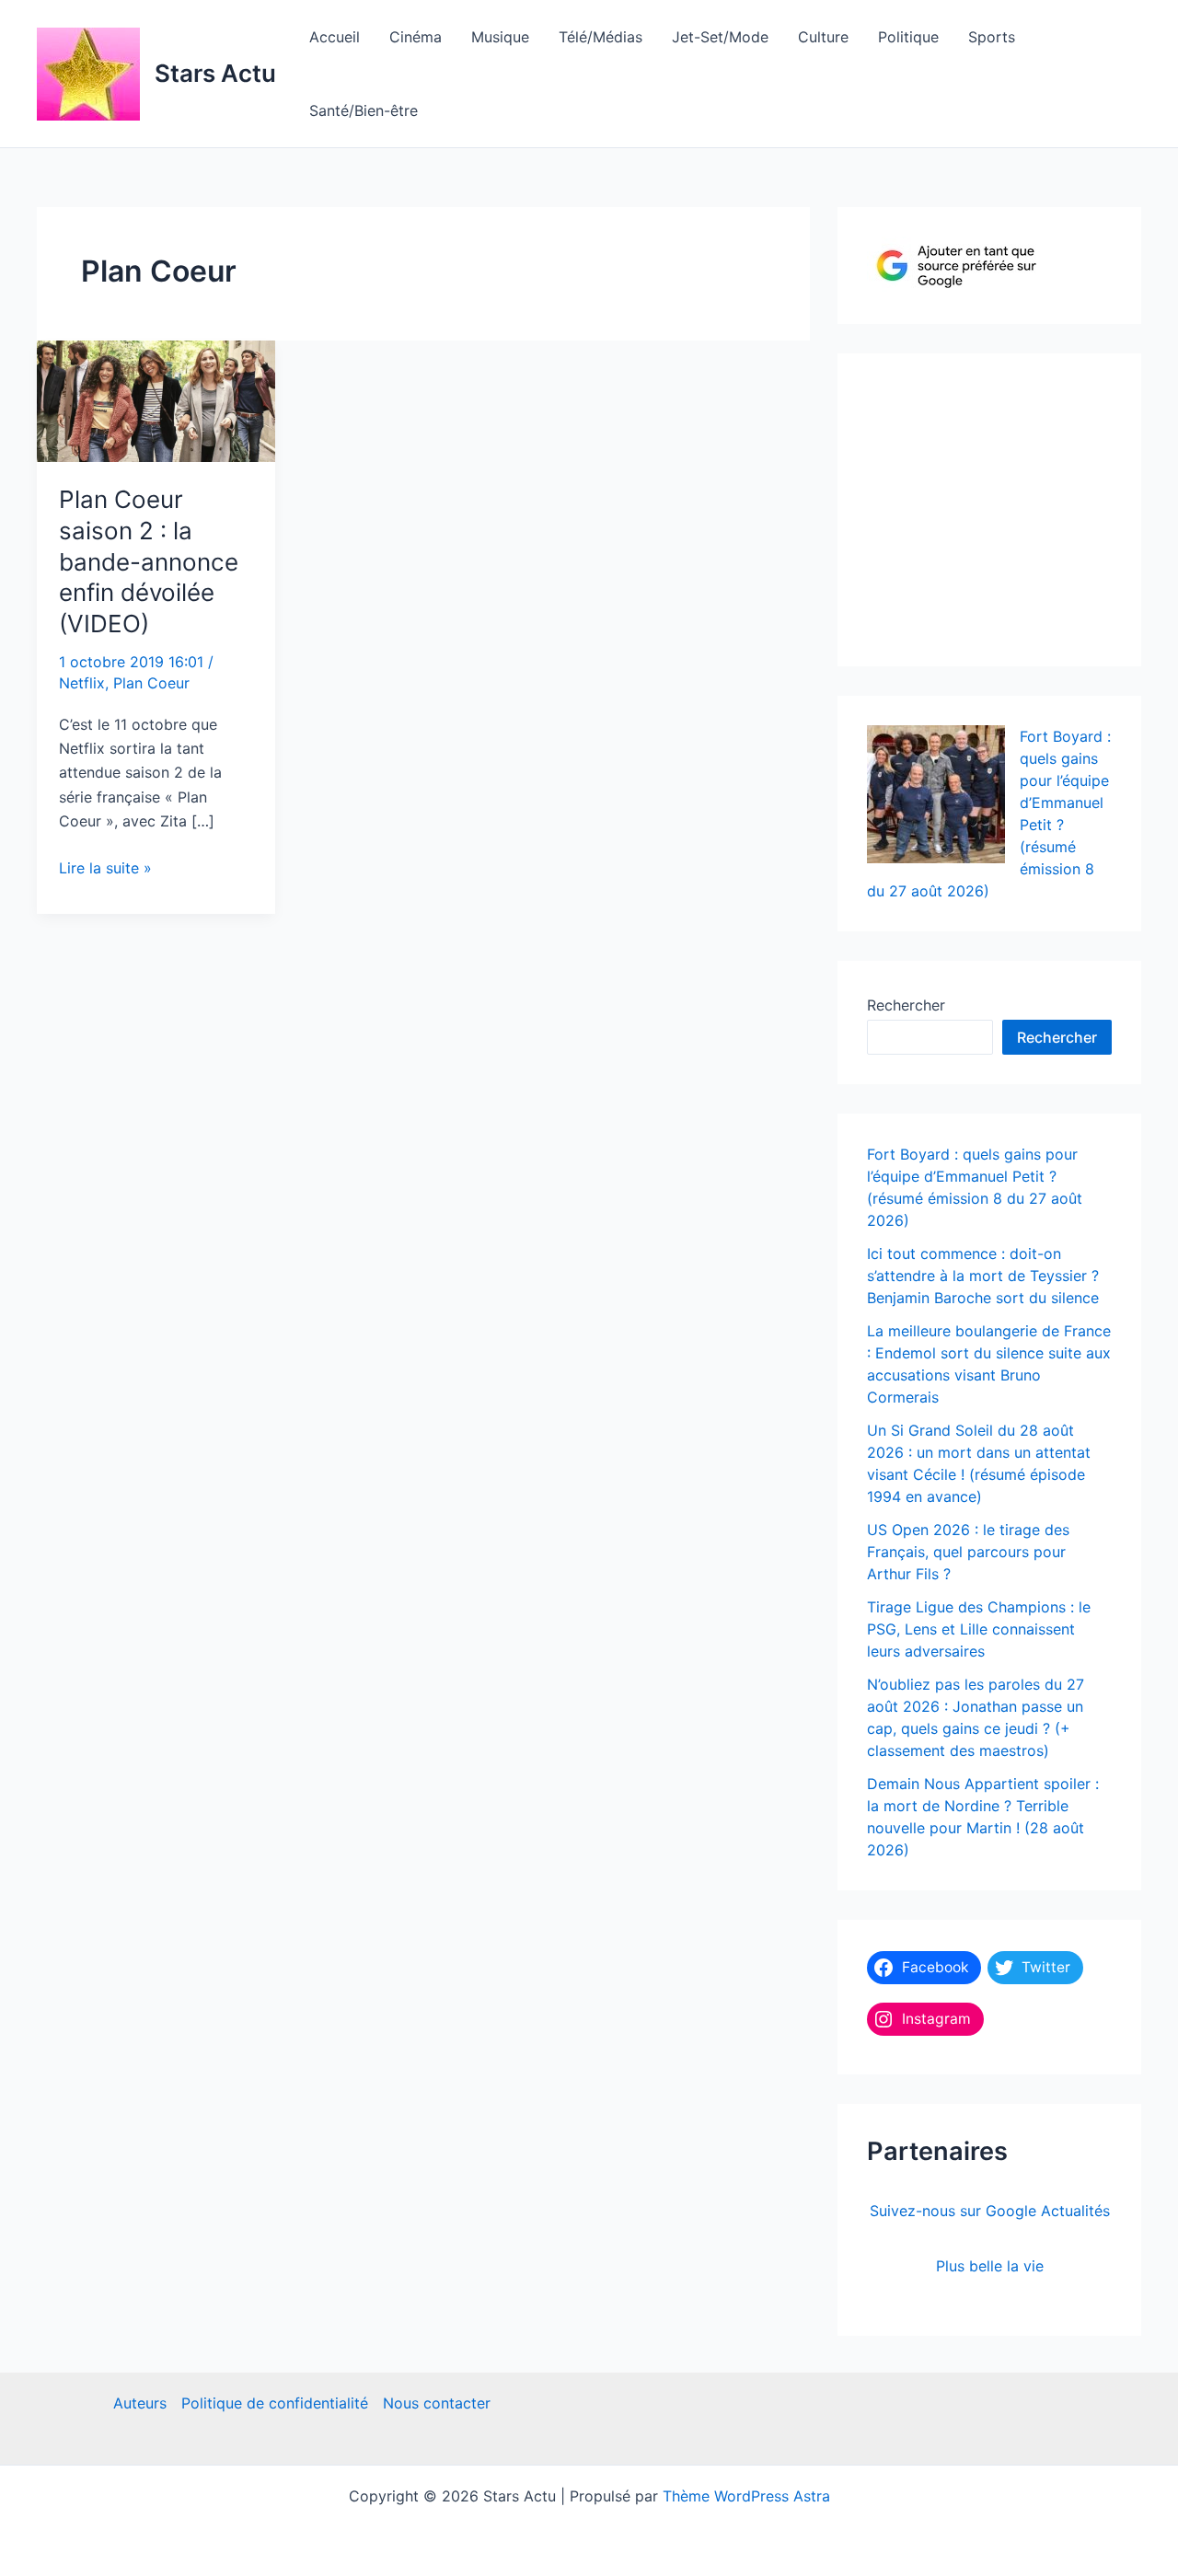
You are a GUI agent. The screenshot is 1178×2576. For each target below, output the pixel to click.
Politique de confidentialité (275, 2403)
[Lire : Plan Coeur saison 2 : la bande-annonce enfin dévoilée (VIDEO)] (156, 399)
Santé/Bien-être (364, 110)
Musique (500, 37)
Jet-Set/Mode (720, 37)
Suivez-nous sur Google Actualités (990, 2211)
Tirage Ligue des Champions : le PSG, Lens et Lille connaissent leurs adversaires (979, 1629)
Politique (908, 37)
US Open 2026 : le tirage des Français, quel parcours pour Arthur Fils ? (968, 1552)
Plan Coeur (151, 683)
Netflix (82, 683)
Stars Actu (215, 73)
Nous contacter (437, 2403)
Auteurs (140, 2403)
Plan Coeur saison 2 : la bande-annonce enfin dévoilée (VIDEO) (149, 561)
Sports (992, 37)
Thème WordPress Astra (746, 2496)
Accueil (335, 37)
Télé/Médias (601, 37)
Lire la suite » (105, 869)
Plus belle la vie (990, 2266)
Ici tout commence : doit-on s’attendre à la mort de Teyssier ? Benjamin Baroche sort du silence (983, 1276)
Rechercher (906, 1005)
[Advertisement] (1005, 505)
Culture (823, 37)
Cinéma (416, 37)
